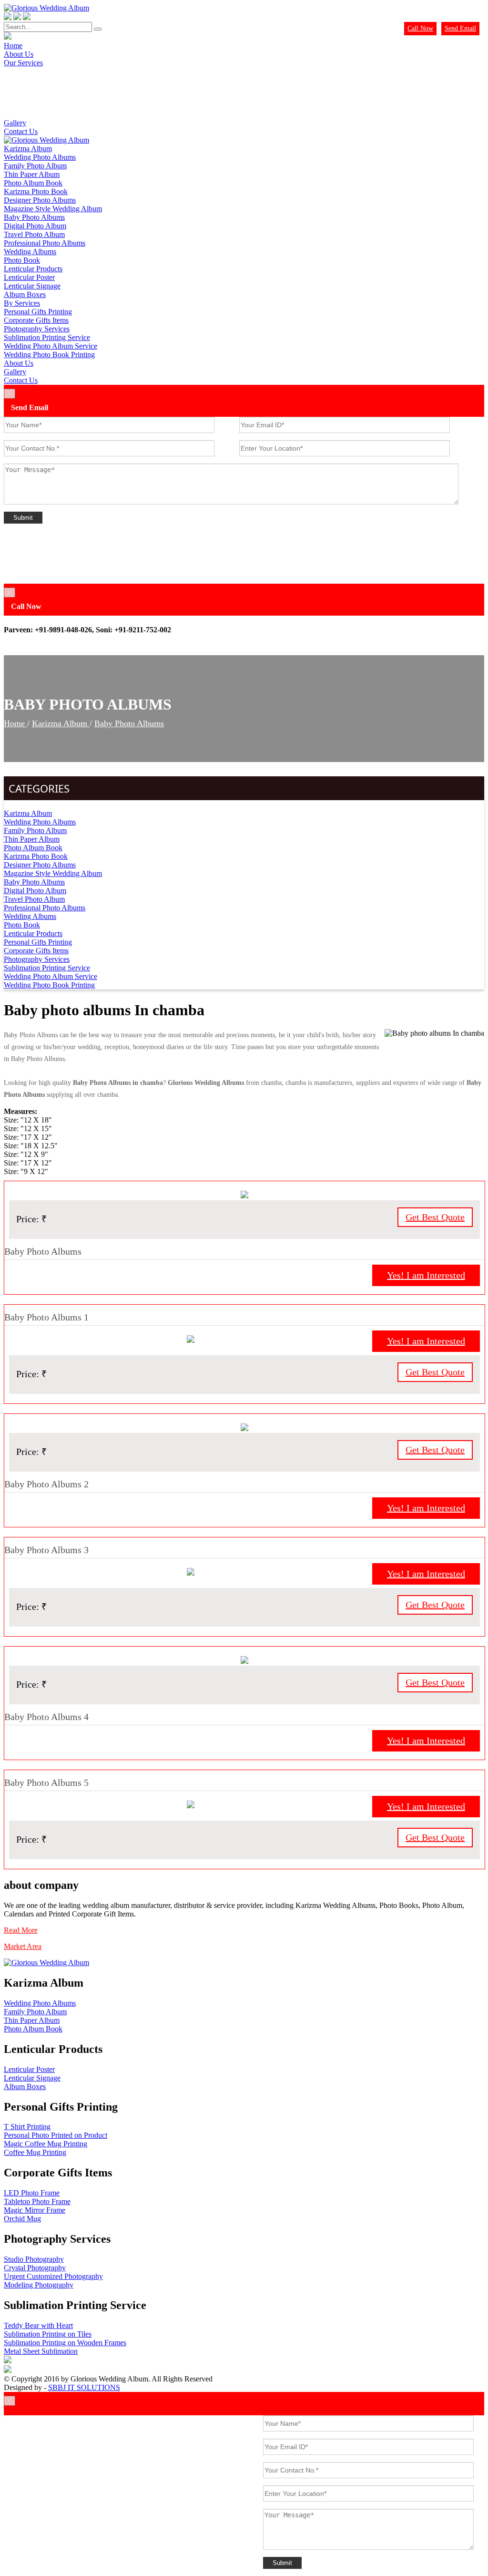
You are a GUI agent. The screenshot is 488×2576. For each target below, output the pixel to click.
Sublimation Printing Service (47, 337)
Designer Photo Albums (40, 200)
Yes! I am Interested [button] (426, 1275)
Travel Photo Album (34, 234)
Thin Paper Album (32, 174)
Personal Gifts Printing (38, 312)
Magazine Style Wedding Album (53, 209)
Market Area (23, 1946)
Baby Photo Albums (34, 217)
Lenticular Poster (29, 277)
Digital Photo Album (35, 226)
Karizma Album (28, 149)
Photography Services (37, 329)
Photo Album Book (33, 183)
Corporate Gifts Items (36, 320)
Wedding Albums (30, 252)
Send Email (460, 28)
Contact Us (21, 131)
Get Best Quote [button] (435, 1217)
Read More (21, 1930)
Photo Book (22, 260)
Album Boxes (25, 294)
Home (15, 723)
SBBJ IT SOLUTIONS (84, 2387)
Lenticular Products (33, 269)
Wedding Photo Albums (40, 157)
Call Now (420, 28)
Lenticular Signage (32, 286)
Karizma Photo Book (36, 191)
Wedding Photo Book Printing (49, 355)
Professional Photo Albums (45, 243)
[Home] (46, 140)
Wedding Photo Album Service (51, 346)
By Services (22, 303)
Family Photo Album (35, 166)
